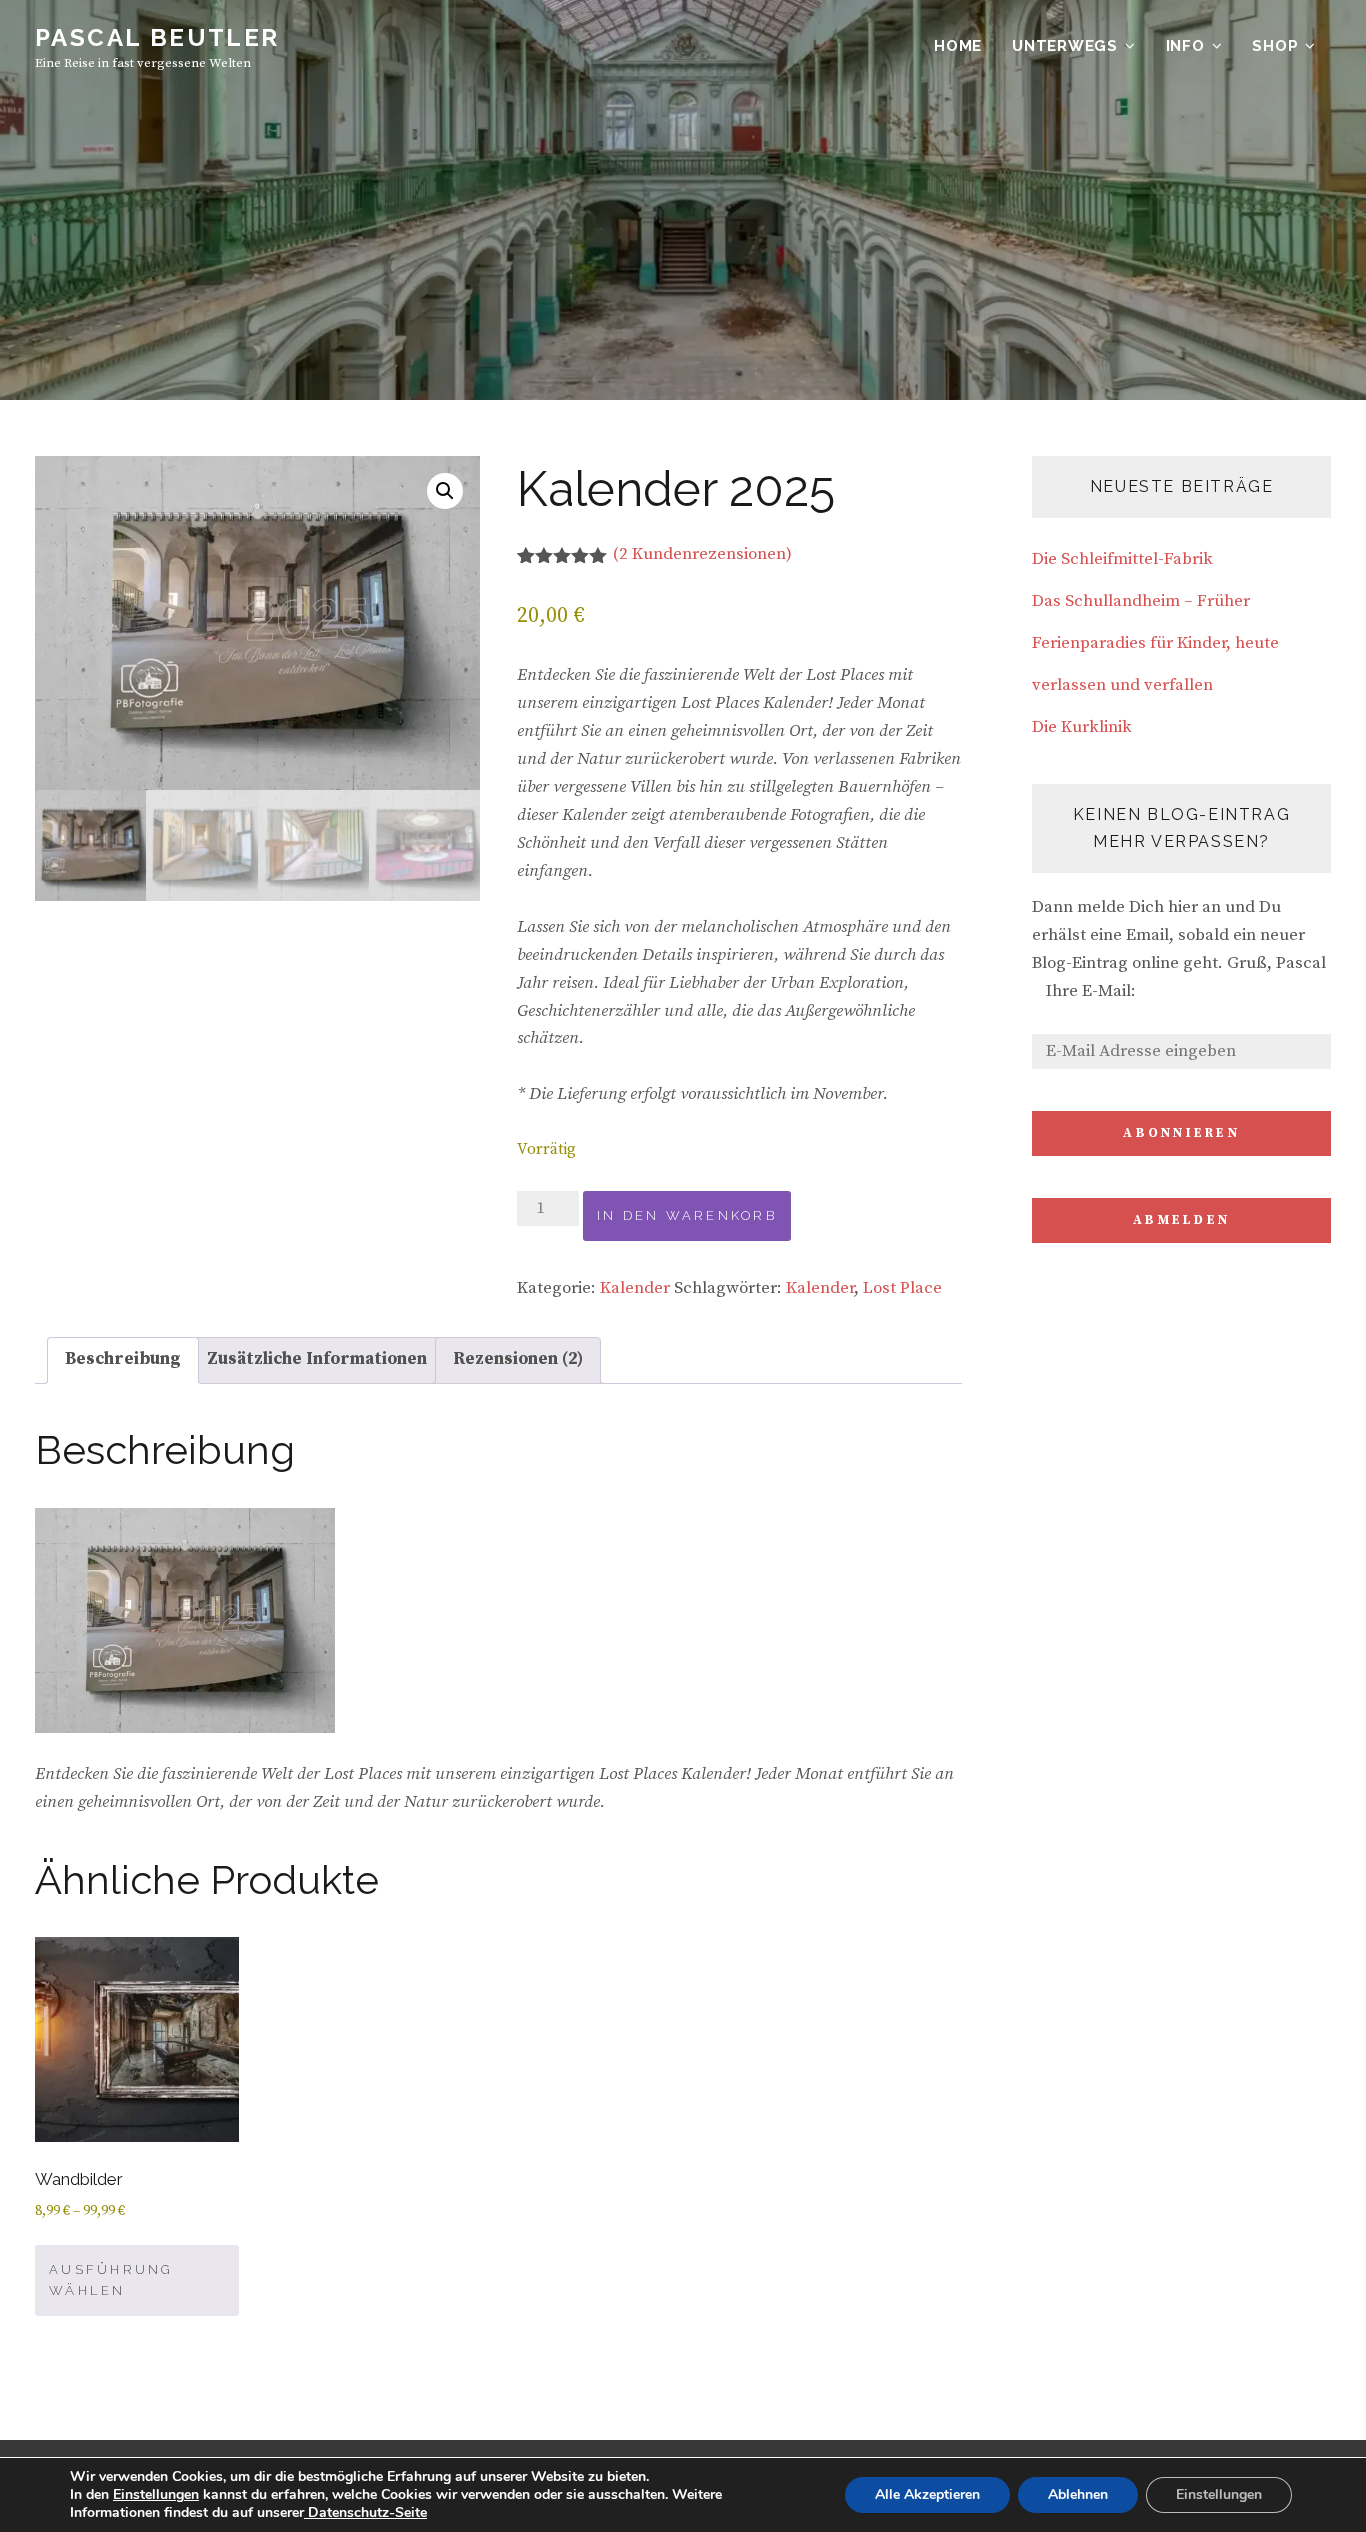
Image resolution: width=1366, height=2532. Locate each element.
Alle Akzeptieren (927, 2494)
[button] (445, 491)
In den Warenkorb (687, 1215)
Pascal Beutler (157, 37)
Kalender (635, 1288)
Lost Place (902, 1288)
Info (1185, 46)
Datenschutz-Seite (365, 2512)
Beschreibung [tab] (123, 1359)
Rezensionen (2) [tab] (518, 1359)
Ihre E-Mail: (1091, 991)
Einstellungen (156, 2495)
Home (958, 46)
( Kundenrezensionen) (702, 554)
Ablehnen (1078, 2494)
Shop (1275, 46)
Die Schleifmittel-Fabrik (1122, 559)
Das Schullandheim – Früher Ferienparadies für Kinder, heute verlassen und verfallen (1155, 643)
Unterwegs (1065, 46)
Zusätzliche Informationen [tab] (317, 1359)
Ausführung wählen (111, 2280)
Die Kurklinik (1082, 727)
